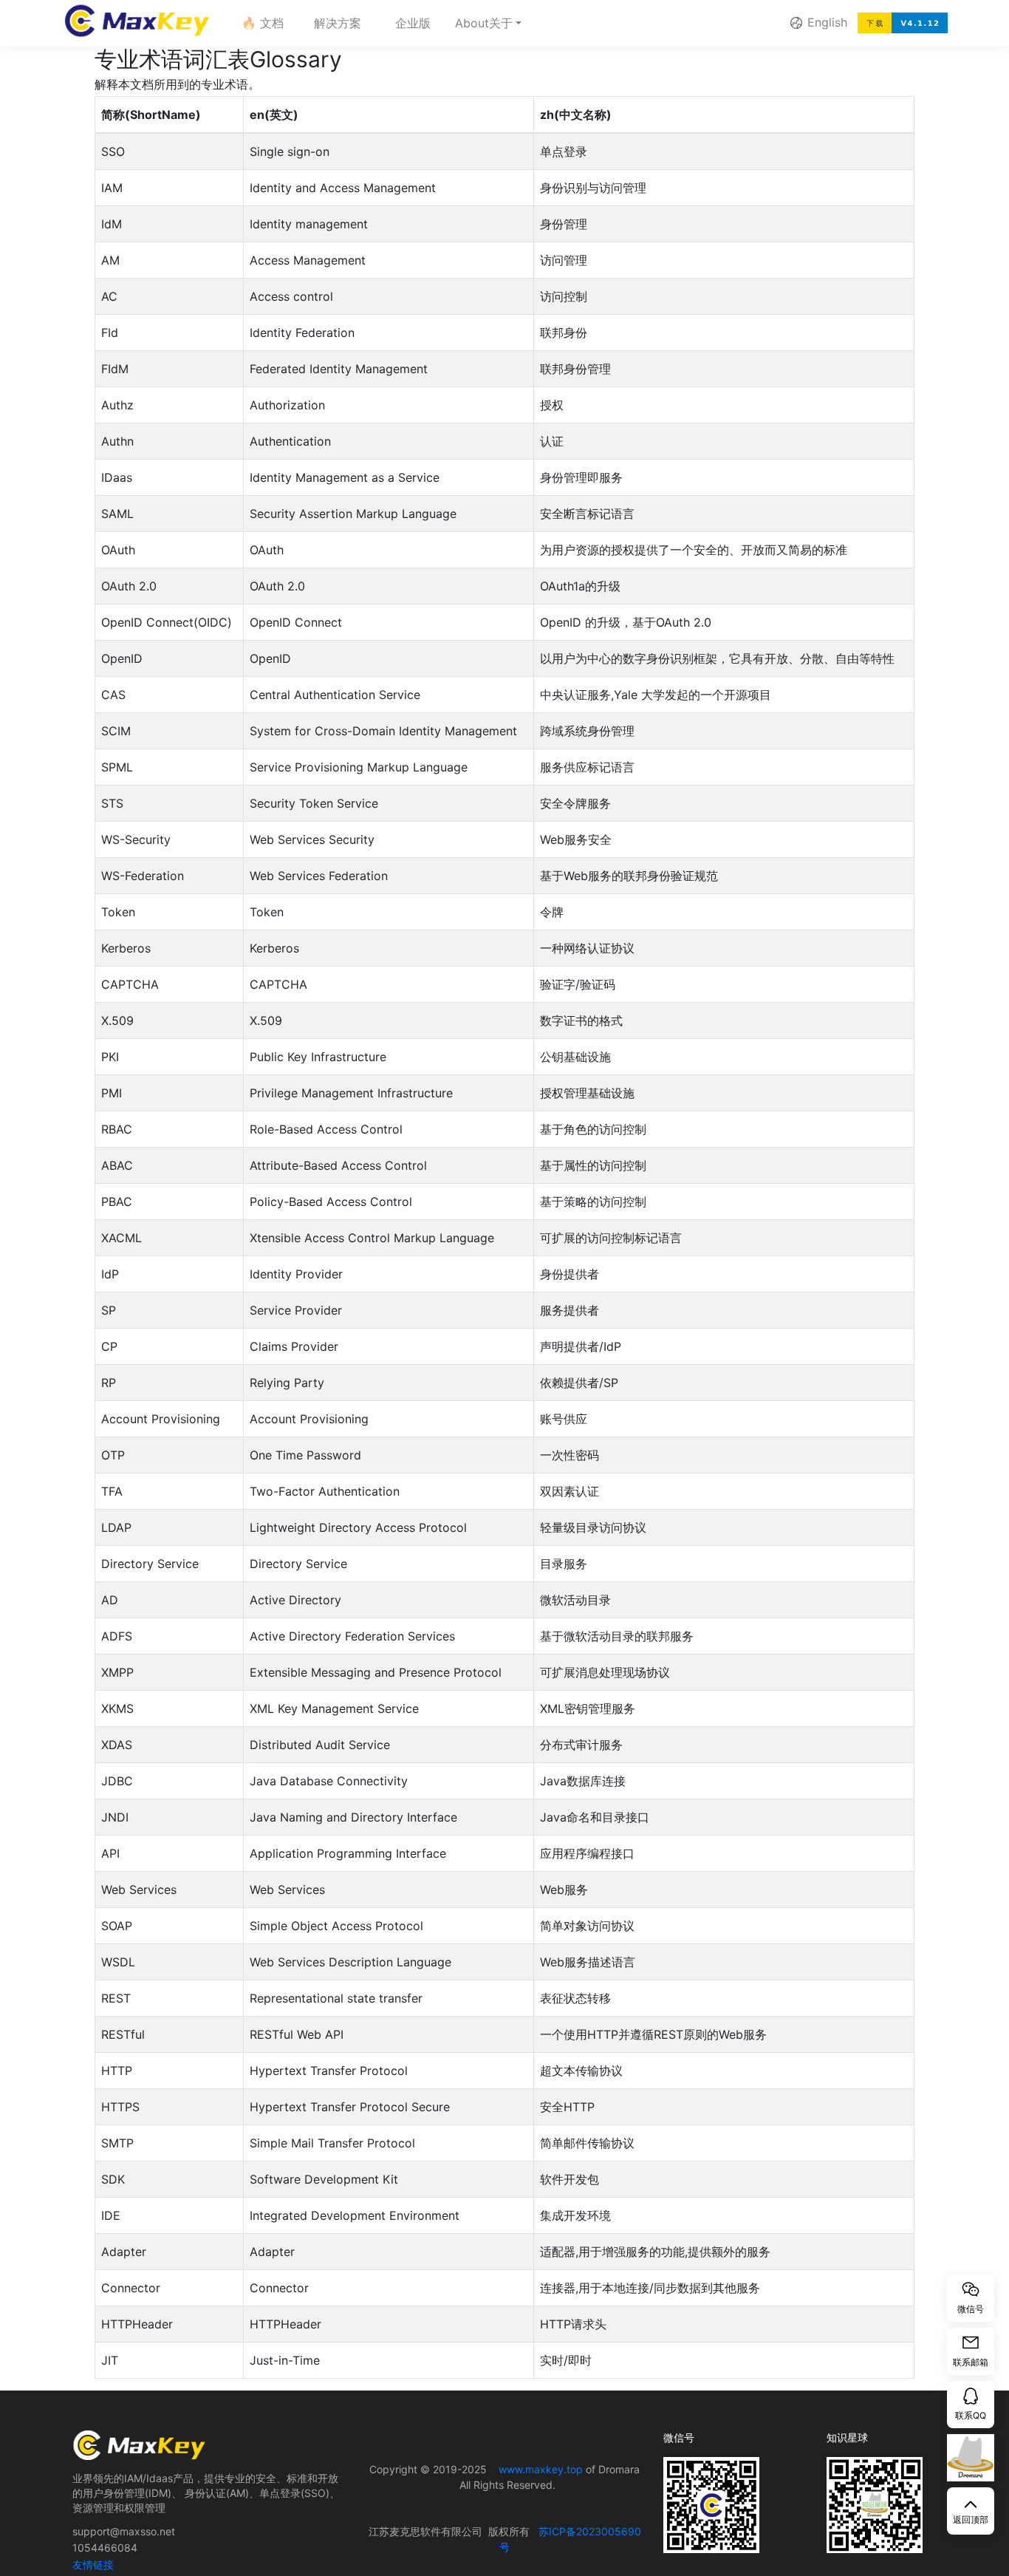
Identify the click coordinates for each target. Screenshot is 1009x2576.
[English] (796, 23)
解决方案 (338, 23)
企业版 (413, 23)
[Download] (903, 23)
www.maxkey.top (541, 2469)
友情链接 (93, 2565)
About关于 (486, 23)
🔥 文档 (263, 23)
